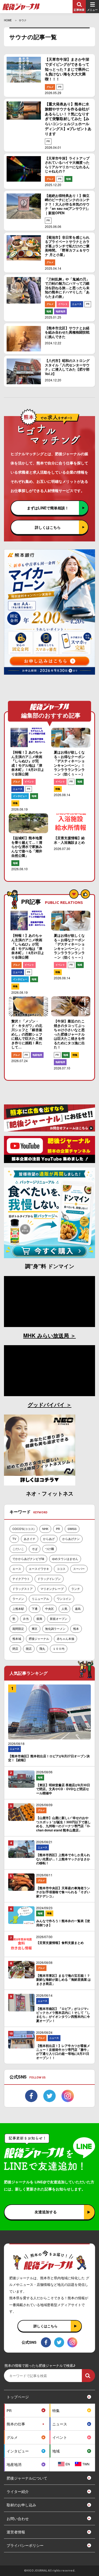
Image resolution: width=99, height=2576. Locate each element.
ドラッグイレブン (49, 1579)
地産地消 (60, 311)
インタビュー (20, 796)
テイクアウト (21, 1579)
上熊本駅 (18, 1609)
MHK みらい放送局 (47, 1335)
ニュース (77, 304)
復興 (39, 1619)
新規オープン (59, 1619)
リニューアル (40, 1599)
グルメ (50, 87)
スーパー (79, 1569)
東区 (35, 1628)
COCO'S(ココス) (23, 1529)
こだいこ (18, 1549)
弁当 (26, 1619)
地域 (68, 179)
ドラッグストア (23, 1589)
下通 (35, 1609)
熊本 (76, 1628)
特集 (15, 803)
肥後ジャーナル (39, 1638)
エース (17, 1569)
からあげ (49, 1539)
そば (35, 1549)
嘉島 (78, 1609)
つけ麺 (49, 1549)
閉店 (15, 1648)
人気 (64, 1609)
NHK (45, 1529)
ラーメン (18, 1599)
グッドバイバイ (47, 1404)
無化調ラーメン (55, 1628)
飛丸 (42, 1648)
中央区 (49, 1609)
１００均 (59, 1648)
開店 (29, 1648)
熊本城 (17, 1638)
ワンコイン (64, 1599)
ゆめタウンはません (65, 1559)
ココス (61, 1569)
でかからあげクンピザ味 (28, 1559)
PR (60, 87)
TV (14, 1539)
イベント (63, 304)
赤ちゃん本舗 (65, 1638)
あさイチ (30, 1539)
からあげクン (71, 1539)
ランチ (76, 1589)
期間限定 (18, 1628)
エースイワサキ (39, 1569)
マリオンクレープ (52, 1589)
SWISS (72, 1529)
